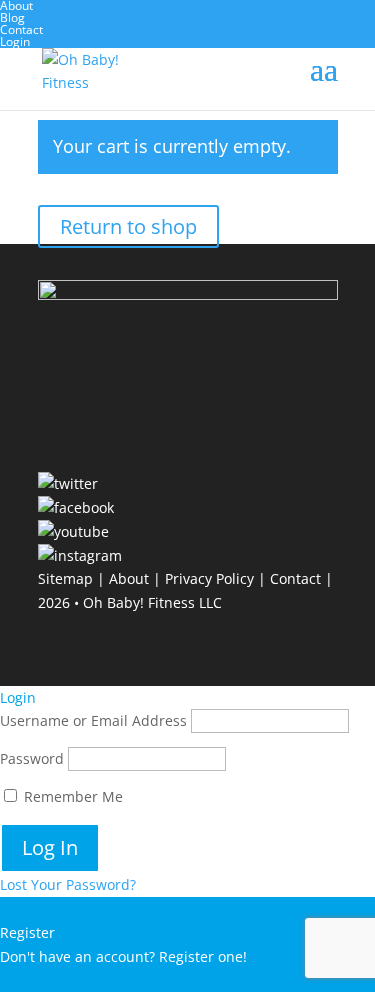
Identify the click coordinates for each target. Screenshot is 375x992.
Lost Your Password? (68, 884)
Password (32, 758)
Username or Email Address (93, 720)
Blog (12, 17)
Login (15, 41)
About (129, 578)
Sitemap (65, 578)
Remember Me (71, 796)
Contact (21, 29)
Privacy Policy (209, 578)
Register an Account (67, 979)
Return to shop (128, 226)
